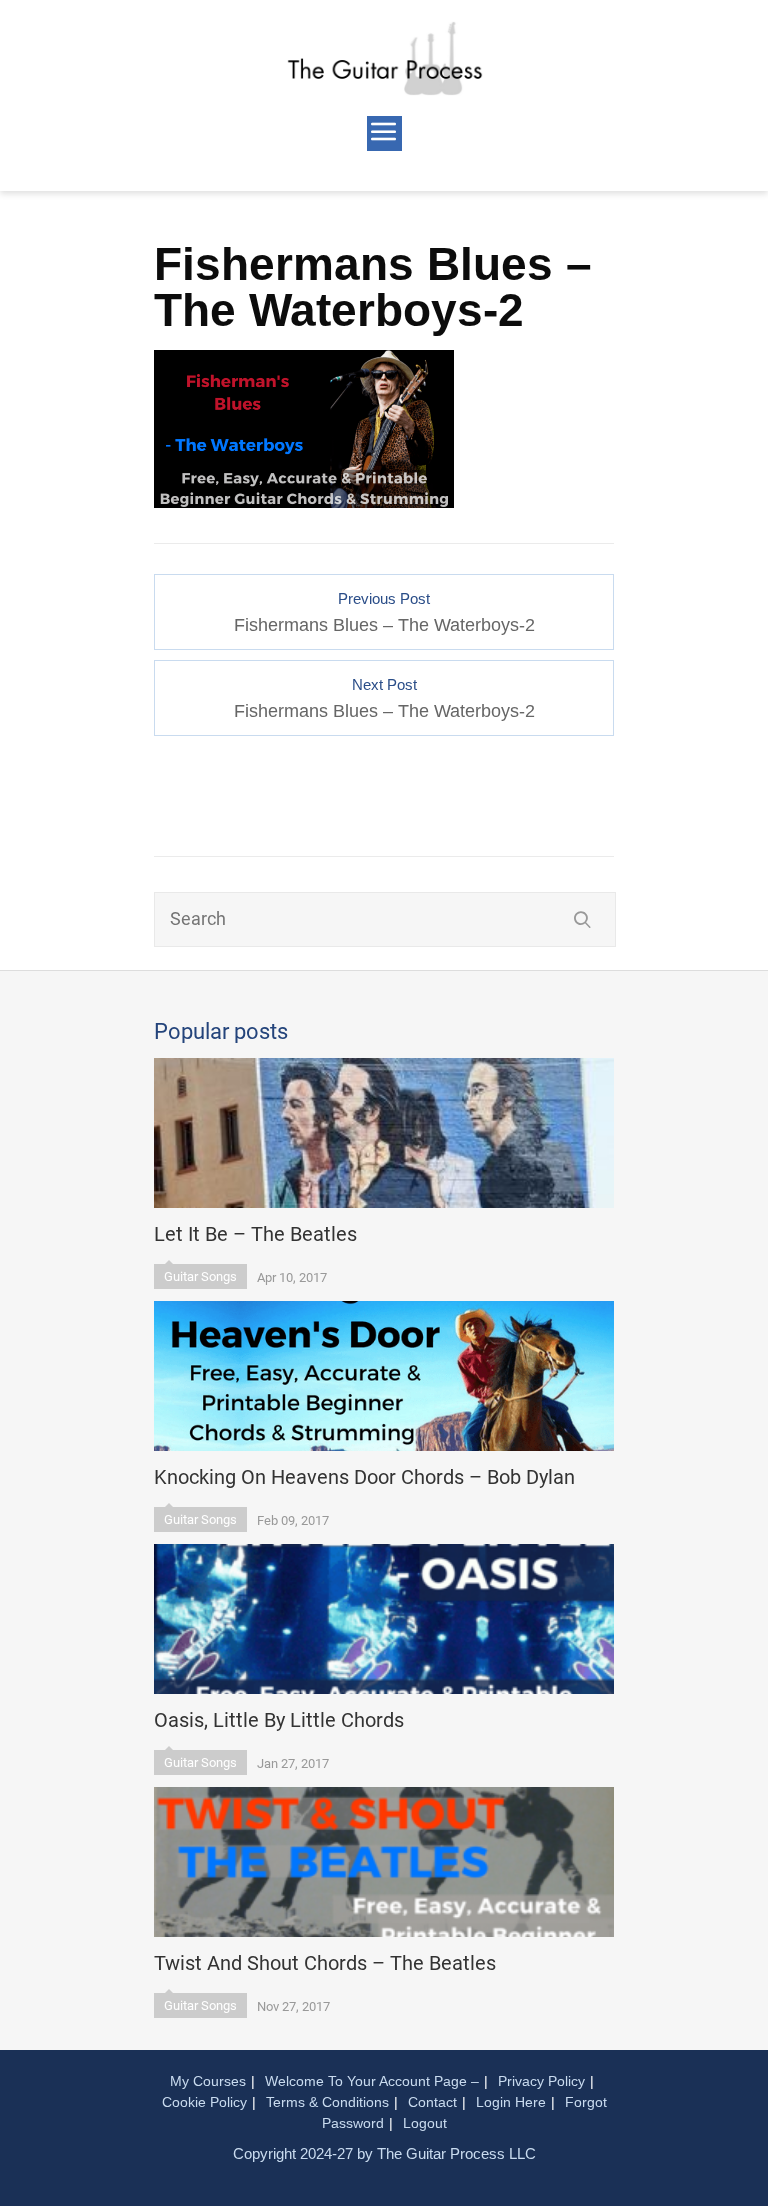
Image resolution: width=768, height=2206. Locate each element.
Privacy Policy (541, 2081)
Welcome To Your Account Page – (372, 2081)
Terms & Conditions (327, 2102)
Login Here (511, 2102)
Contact (432, 2102)
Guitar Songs (200, 1276)
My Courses (208, 2081)
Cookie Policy (204, 2102)
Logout (425, 2123)
